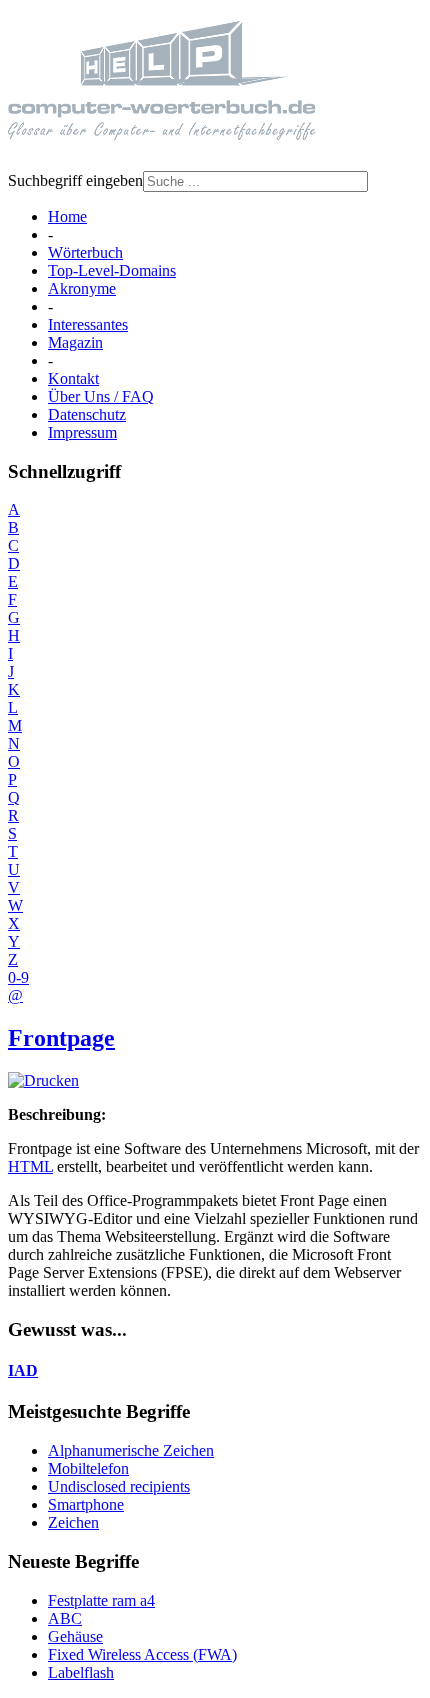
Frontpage (61, 1038)
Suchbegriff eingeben (75, 180)
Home (67, 216)
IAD (23, 1370)
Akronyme (82, 288)
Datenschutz (87, 414)
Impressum (82, 432)
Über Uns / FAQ (101, 396)
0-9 (18, 977)
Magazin (75, 342)
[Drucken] (43, 1080)
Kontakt (73, 378)
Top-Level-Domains (112, 270)
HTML (30, 1166)
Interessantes (88, 324)
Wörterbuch (85, 252)
